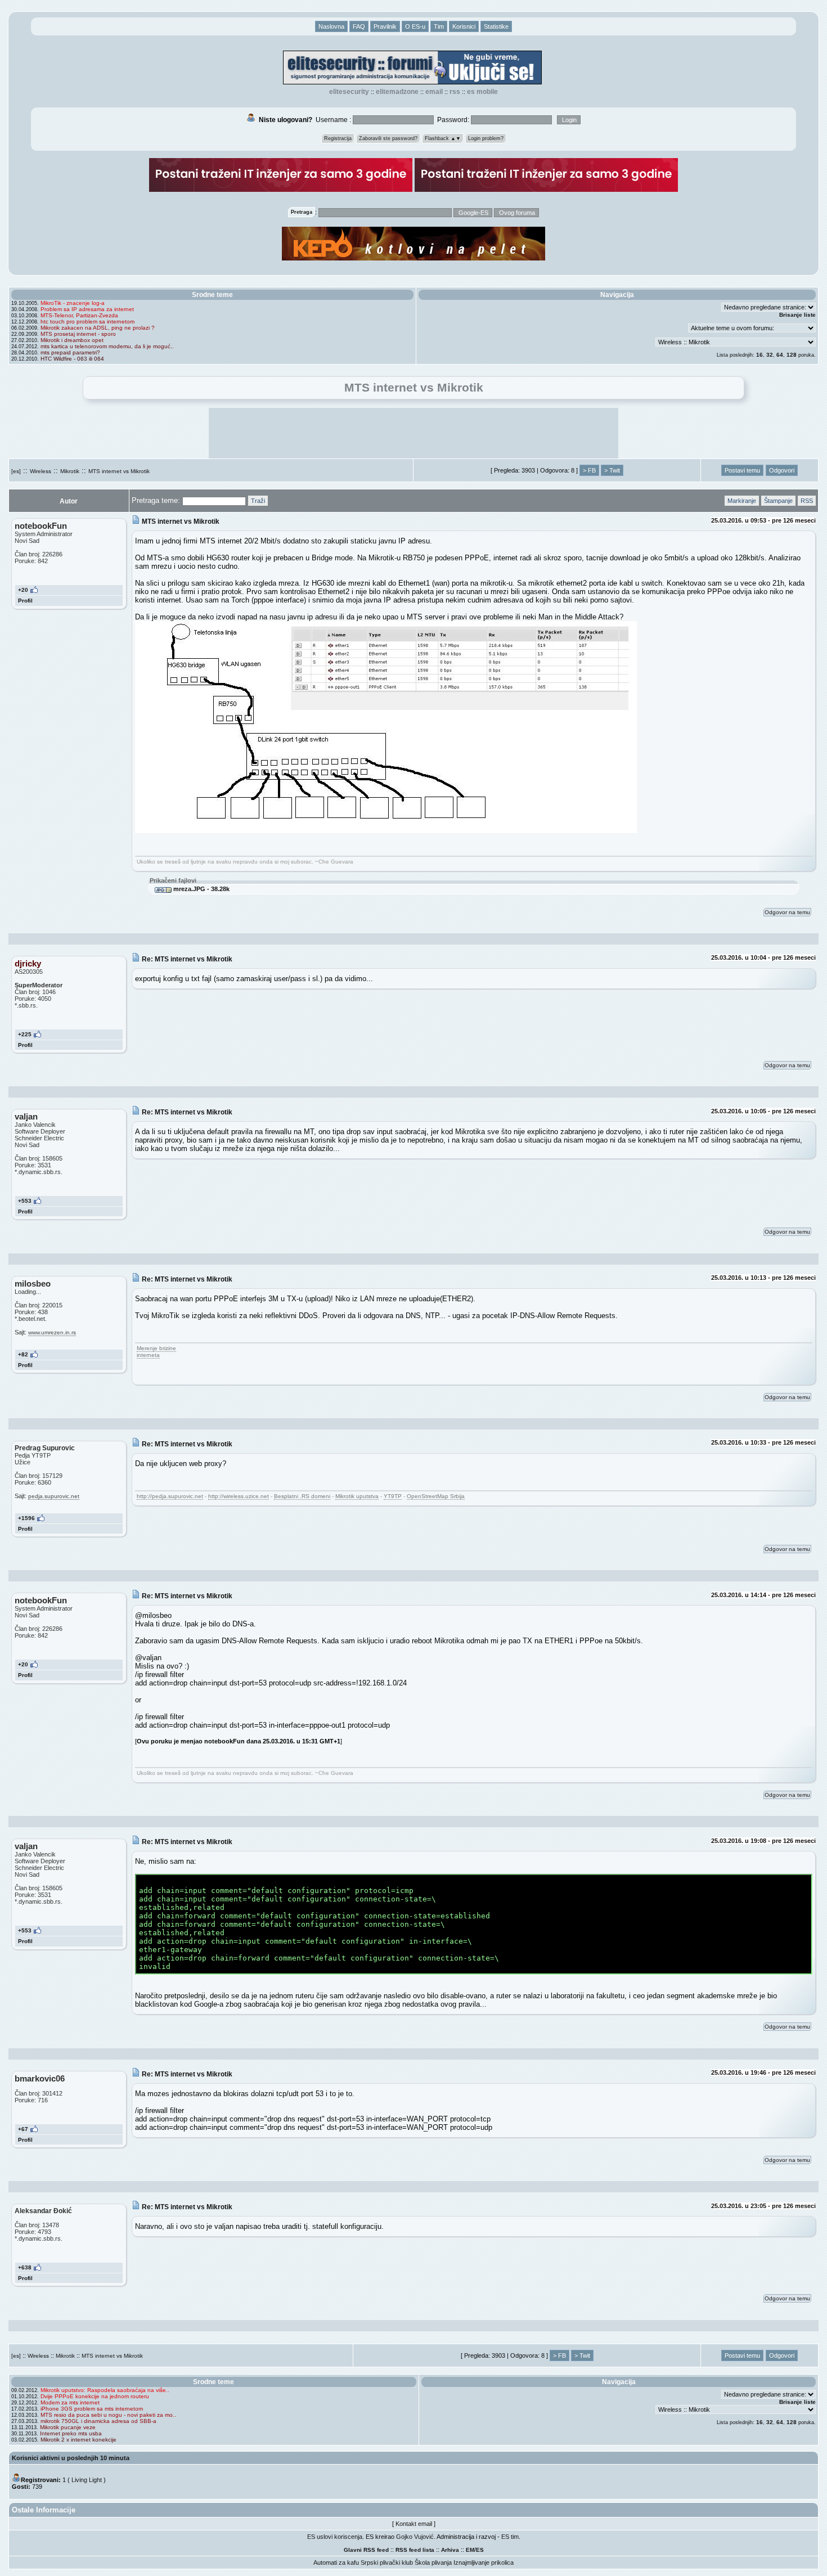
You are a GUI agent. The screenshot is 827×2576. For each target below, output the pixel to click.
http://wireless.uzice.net (239, 1496)
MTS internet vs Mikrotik (119, 471)
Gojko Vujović (415, 2537)
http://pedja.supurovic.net (170, 1496)
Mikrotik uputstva (357, 1496)
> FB (589, 470)
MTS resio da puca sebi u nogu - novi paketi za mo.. (108, 2415)
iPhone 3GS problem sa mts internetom (92, 2409)
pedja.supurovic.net (54, 1496)
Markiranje (742, 501)
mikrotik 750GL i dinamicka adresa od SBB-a (98, 2421)
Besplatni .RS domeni (302, 1496)
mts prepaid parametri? (70, 352)
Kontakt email (414, 2524)
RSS (455, 92)
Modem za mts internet (70, 2402)
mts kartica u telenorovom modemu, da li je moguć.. (107, 346)
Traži (258, 501)
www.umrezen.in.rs (52, 1332)
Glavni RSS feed (366, 2550)
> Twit (612, 470)
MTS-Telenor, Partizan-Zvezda (79, 315)
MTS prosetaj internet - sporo (78, 334)
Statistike (496, 26)
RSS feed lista (415, 2550)
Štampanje (778, 501)
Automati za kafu (336, 2562)
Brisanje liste (797, 315)
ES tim (510, 2537)
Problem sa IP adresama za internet (87, 309)
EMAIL (434, 92)
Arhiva (450, 2550)
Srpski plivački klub (387, 2562)
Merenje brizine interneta (156, 1352)
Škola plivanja (433, 2562)
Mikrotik (70, 471)
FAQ (359, 26)
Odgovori (782, 470)
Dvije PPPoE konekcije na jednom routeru (95, 2396)
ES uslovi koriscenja (335, 2537)
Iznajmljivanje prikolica (484, 2562)
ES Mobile (482, 92)
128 (792, 355)
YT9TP (393, 1496)
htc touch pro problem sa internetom (87, 322)
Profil (25, 601)
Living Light (87, 2480)
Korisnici (464, 26)
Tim (439, 26)
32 (770, 355)
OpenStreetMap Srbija (436, 1496)
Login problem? (486, 138)
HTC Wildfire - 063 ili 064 (72, 359)
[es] (16, 471)
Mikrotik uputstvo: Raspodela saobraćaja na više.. (105, 2390)
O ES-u (415, 26)
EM (470, 2550)
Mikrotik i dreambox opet (72, 340)
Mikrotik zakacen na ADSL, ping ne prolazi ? (98, 328)
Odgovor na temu (787, 912)
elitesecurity (349, 92)
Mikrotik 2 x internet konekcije (78, 2440)
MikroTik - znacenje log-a (73, 303)
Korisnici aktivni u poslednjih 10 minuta (71, 2458)
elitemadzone (397, 92)
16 (759, 355)
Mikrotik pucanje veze (68, 2427)
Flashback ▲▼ (443, 138)
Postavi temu (742, 470)
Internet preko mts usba (71, 2433)
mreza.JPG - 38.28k (201, 889)
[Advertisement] (414, 433)
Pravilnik (385, 26)
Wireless (41, 471)
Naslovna (331, 26)
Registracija (338, 138)
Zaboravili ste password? (388, 138)
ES (480, 2550)
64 (780, 355)
